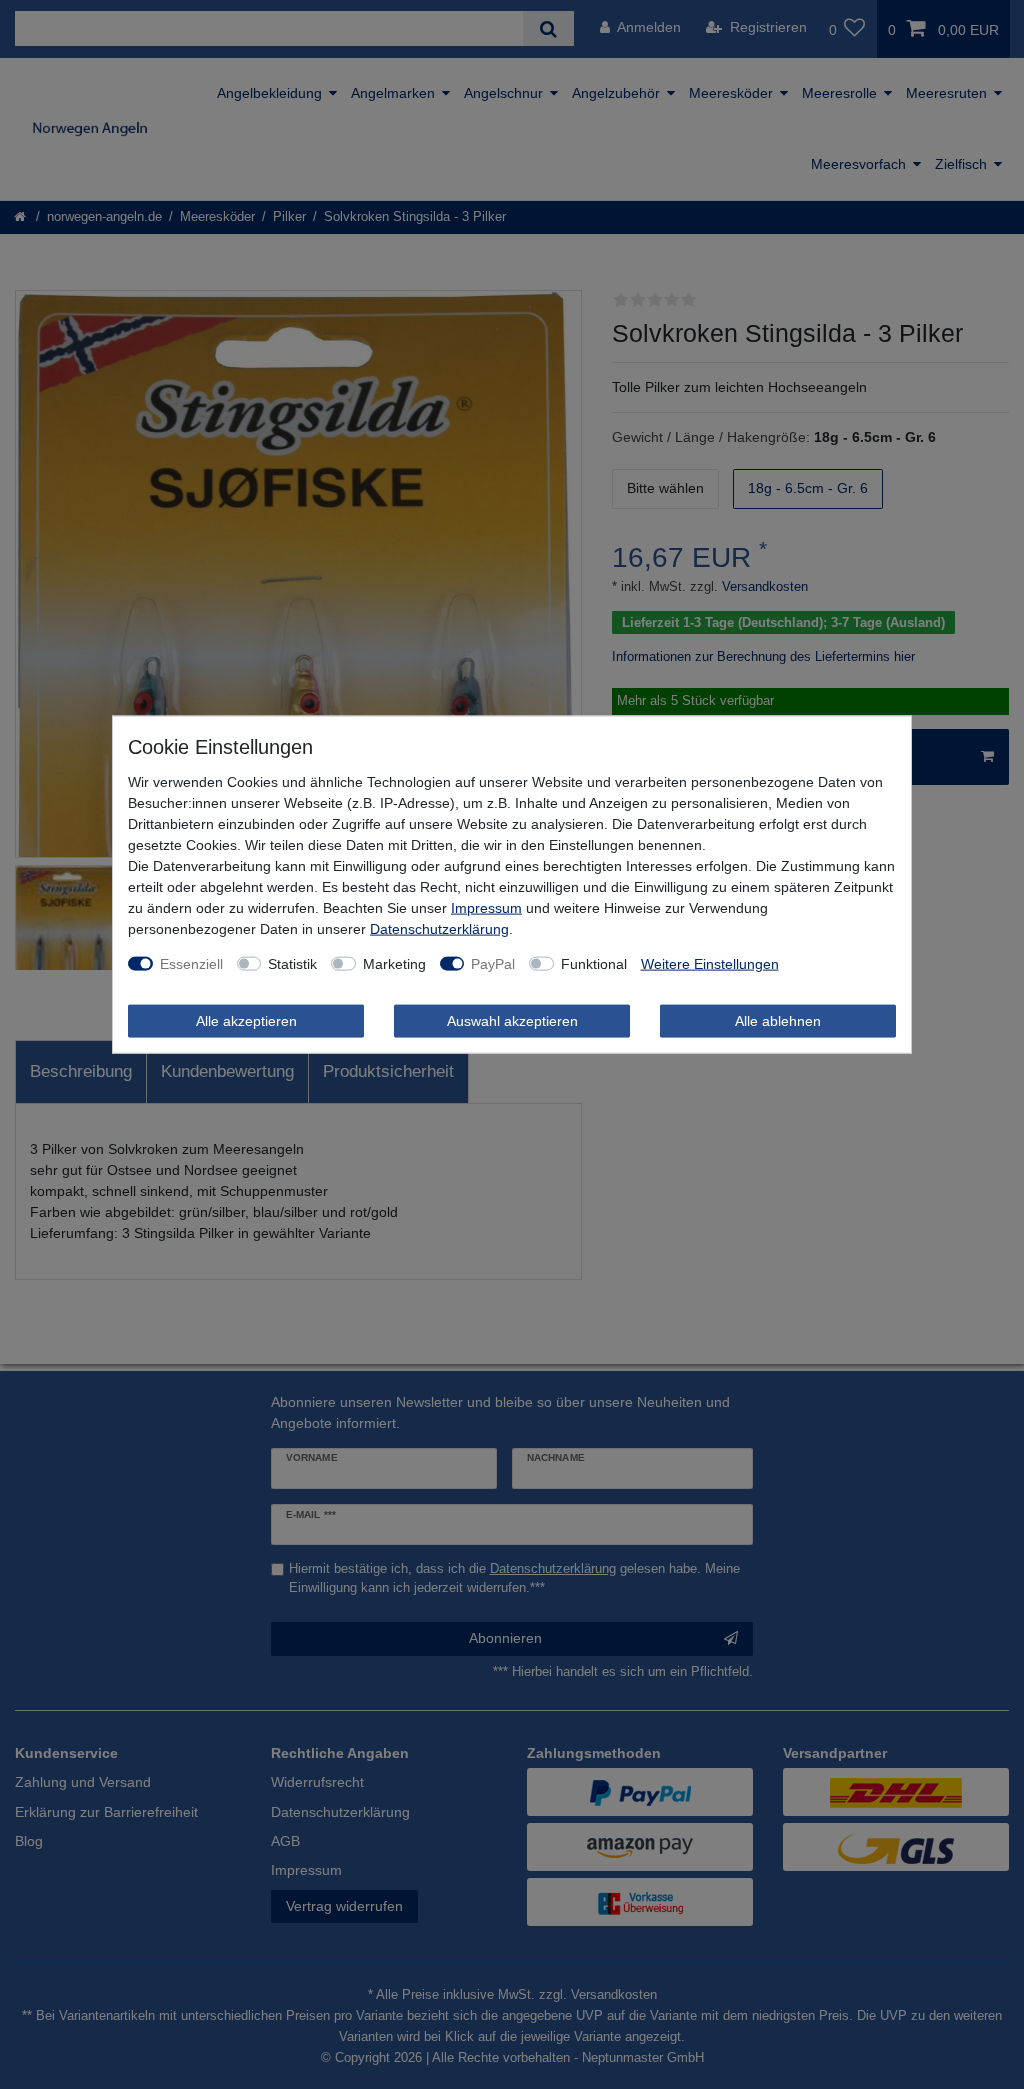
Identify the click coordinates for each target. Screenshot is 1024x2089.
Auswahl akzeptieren (512, 1020)
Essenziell (191, 963)
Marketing (394, 963)
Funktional (594, 963)
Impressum (486, 907)
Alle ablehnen (778, 1020)
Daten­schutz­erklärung (439, 928)
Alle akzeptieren (246, 1020)
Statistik (292, 963)
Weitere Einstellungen (710, 963)
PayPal (493, 963)
